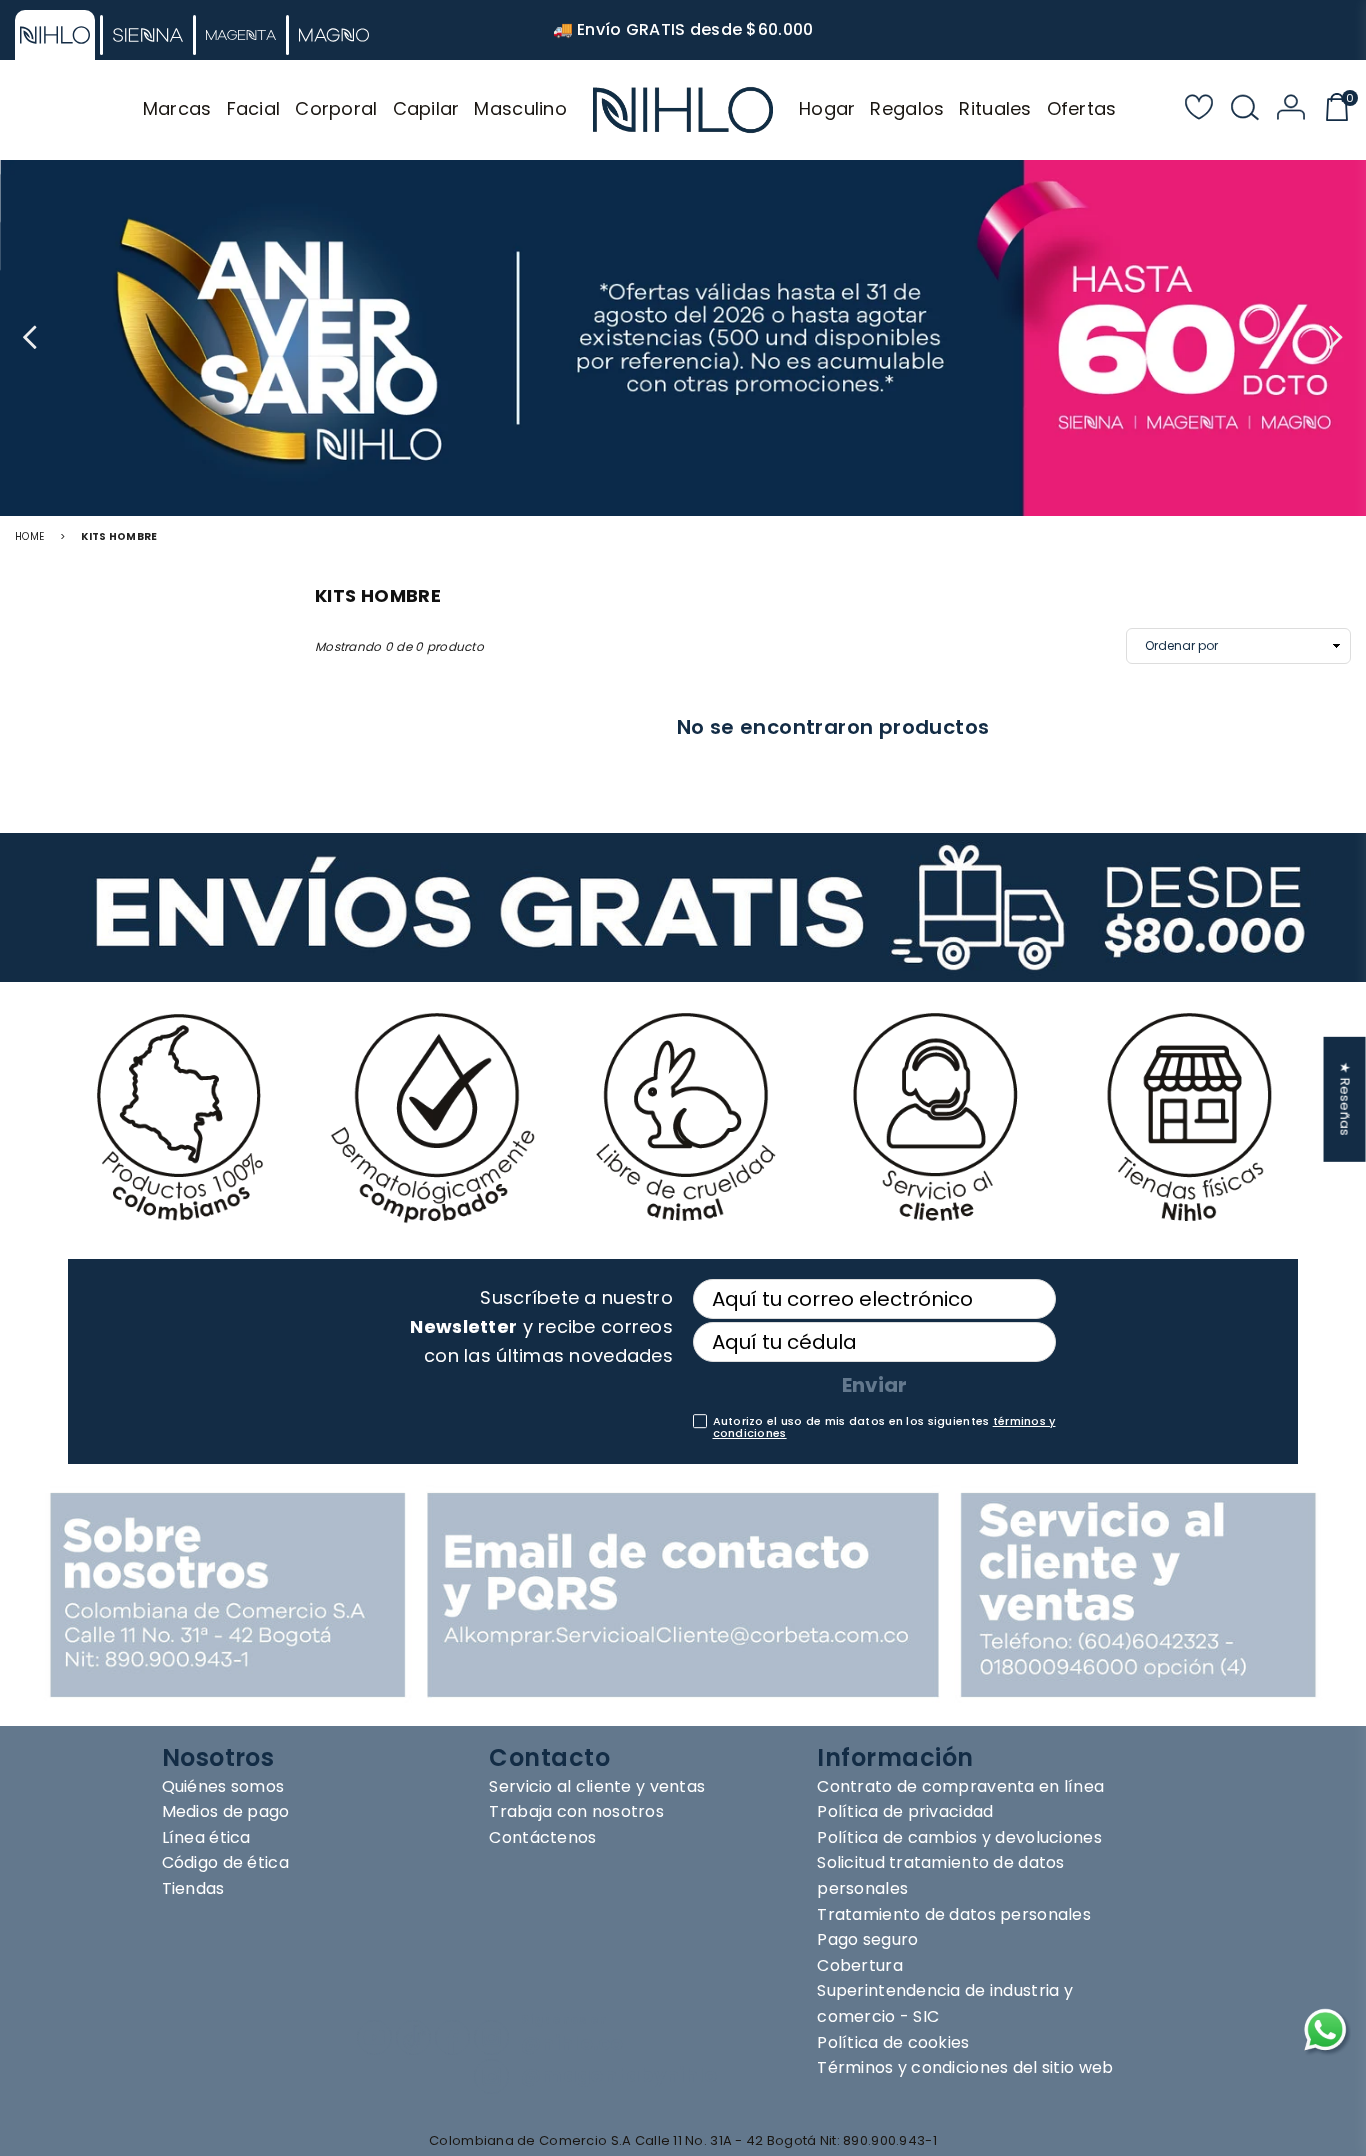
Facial (254, 108)
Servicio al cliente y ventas (597, 1786)
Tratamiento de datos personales (954, 1914)
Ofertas (1082, 108)
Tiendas (193, 1888)
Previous (32, 338)
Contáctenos (542, 1837)
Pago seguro (867, 1939)
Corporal (336, 108)
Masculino (520, 108)
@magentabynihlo (619, 2075)
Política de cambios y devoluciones (959, 1837)
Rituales (995, 108)
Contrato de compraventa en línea (960, 1786)
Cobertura (860, 1965)
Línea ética (206, 1837)
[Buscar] (1245, 110)
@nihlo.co (572, 2043)
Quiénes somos (223, 1786)
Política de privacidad (905, 1811)
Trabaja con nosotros (576, 1811)
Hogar (827, 108)
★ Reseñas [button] (1345, 1099)
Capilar (426, 108)
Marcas (177, 108)
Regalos (907, 108)
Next (1333, 338)
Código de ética (225, 1862)
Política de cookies (893, 2042)
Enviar (874, 1385)
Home (29, 536)
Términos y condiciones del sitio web (965, 2067)
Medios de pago (226, 1811)
